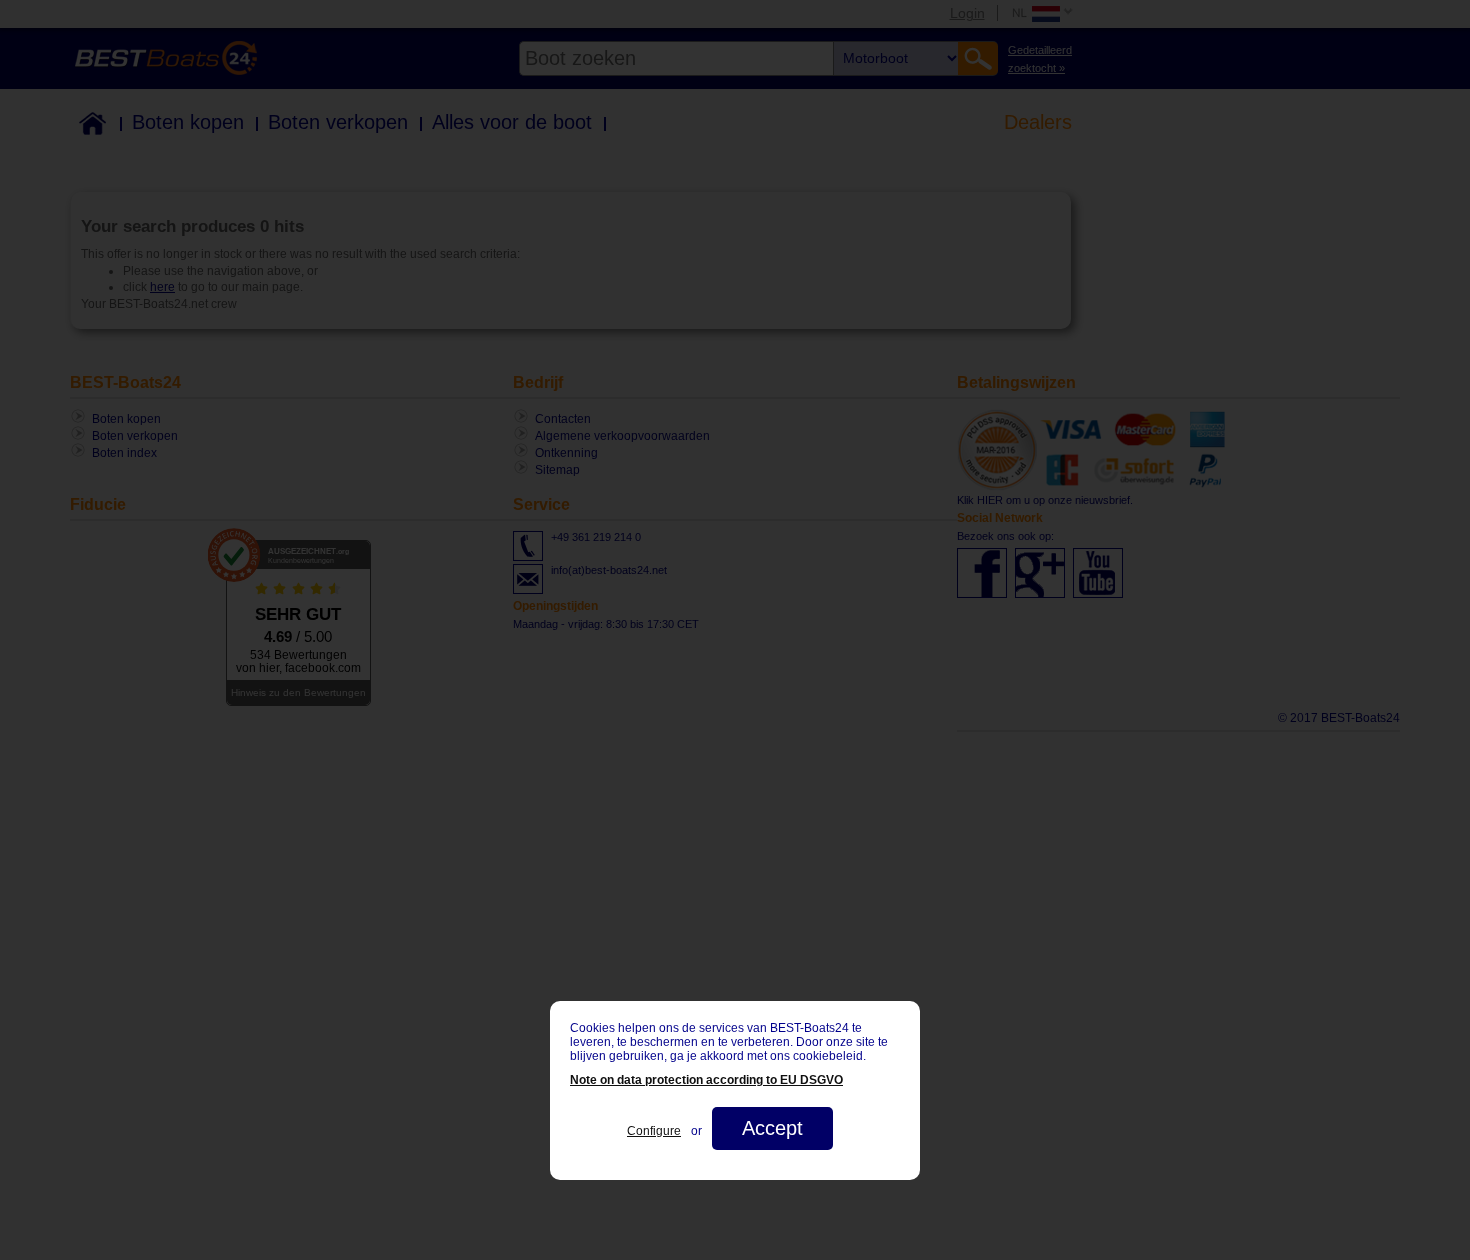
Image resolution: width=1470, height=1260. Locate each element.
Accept (772, 1128)
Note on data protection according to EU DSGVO (706, 1080)
